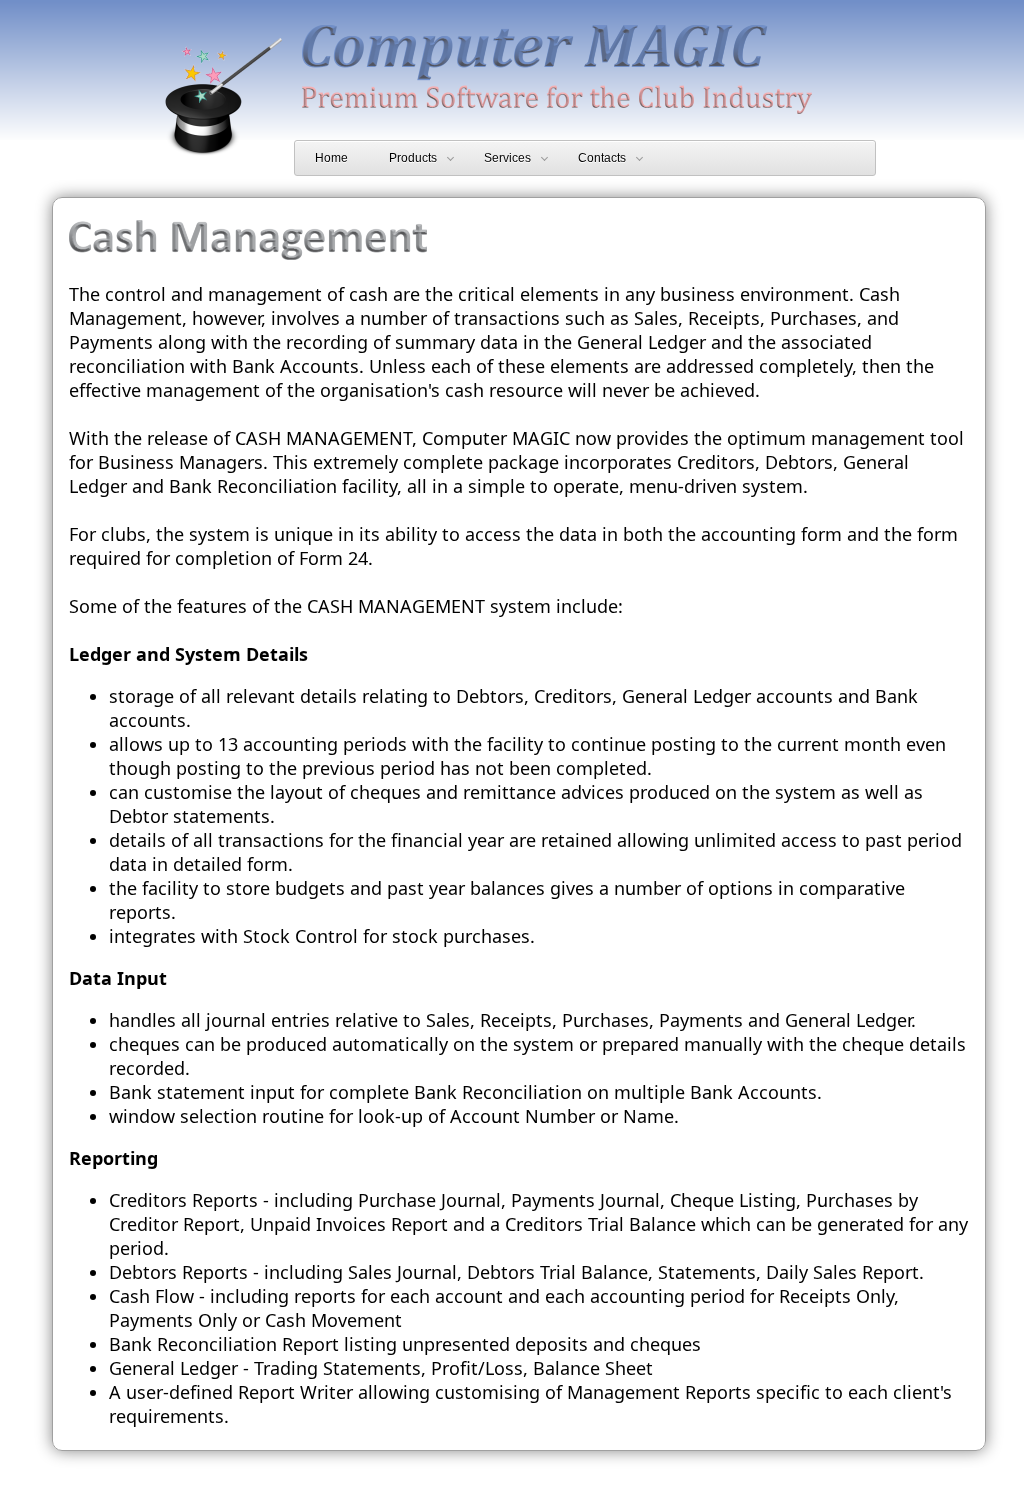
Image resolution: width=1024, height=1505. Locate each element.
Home (331, 158)
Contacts (602, 158)
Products (413, 158)
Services (507, 158)
